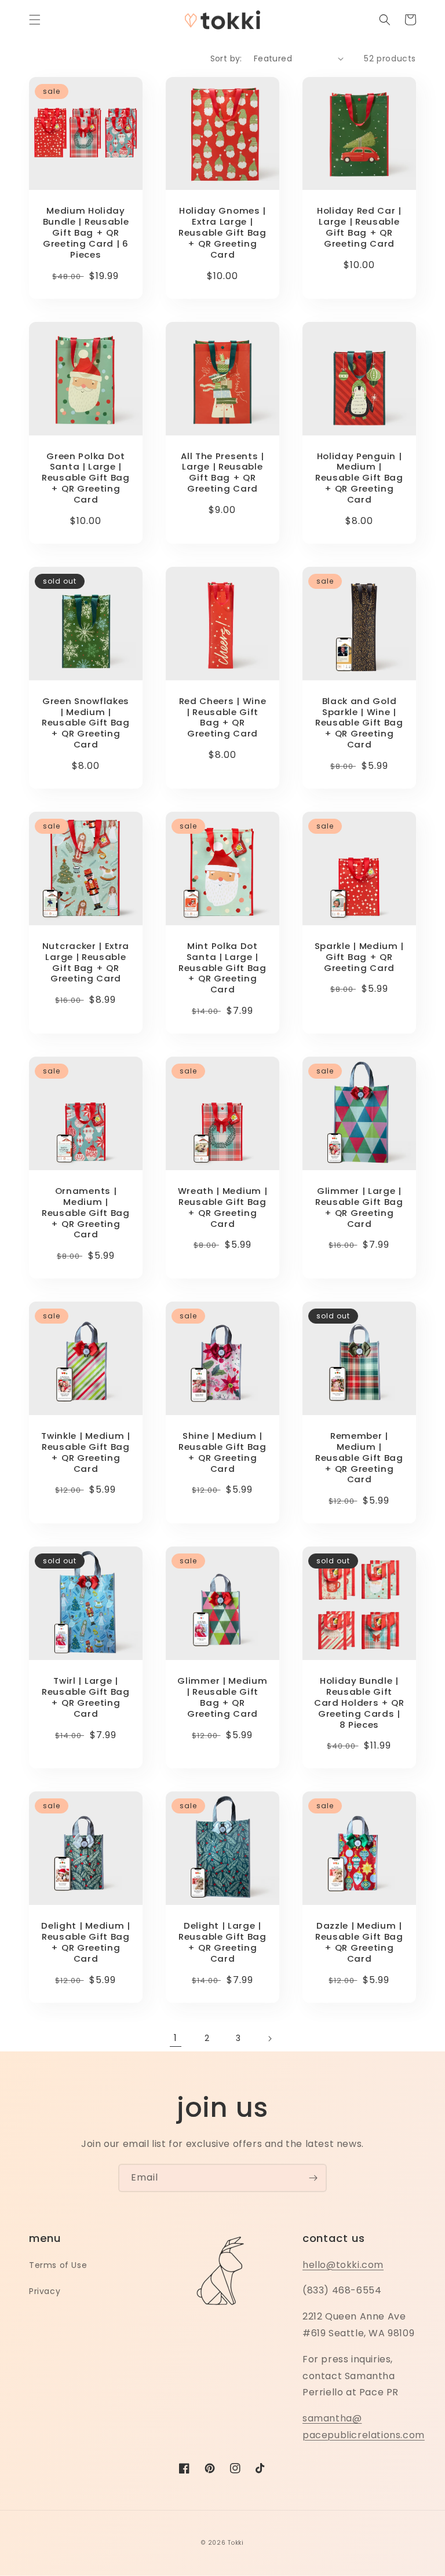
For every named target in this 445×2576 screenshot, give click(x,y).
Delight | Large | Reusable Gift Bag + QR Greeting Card (222, 1942)
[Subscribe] (313, 2178)
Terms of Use (58, 2265)
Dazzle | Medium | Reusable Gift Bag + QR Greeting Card (359, 1942)
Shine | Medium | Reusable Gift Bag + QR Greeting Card (222, 1452)
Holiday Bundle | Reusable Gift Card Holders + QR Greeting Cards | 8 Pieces (359, 1703)
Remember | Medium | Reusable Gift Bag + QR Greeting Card (359, 1458)
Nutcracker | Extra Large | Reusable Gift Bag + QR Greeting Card (86, 963)
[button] (35, 20)
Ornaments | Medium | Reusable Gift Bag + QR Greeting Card (86, 1213)
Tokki (236, 2543)
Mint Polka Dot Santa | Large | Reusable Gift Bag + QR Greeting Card (222, 968)
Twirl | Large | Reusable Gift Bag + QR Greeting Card (86, 1697)
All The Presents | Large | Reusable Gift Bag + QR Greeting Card (222, 473)
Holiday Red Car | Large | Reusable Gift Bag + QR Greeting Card (359, 227)
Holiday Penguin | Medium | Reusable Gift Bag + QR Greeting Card (359, 478)
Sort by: (226, 58)
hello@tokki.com (343, 2265)
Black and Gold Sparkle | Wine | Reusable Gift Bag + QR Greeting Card (359, 723)
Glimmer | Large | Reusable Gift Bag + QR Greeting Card (359, 1208)
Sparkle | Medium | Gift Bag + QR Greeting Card (359, 957)
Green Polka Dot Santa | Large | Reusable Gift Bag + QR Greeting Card (86, 478)
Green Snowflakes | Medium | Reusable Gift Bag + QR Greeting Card (86, 723)
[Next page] (269, 2039)
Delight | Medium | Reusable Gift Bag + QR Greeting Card (85, 1942)
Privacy (45, 2291)
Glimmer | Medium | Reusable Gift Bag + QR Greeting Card (222, 1697)
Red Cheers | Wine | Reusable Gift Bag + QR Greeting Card (223, 718)
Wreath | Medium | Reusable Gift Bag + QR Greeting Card (223, 1208)
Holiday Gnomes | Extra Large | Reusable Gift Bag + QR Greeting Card (222, 233)
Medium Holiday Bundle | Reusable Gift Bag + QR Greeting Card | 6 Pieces (86, 233)
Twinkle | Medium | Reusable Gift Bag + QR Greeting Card (85, 1452)
